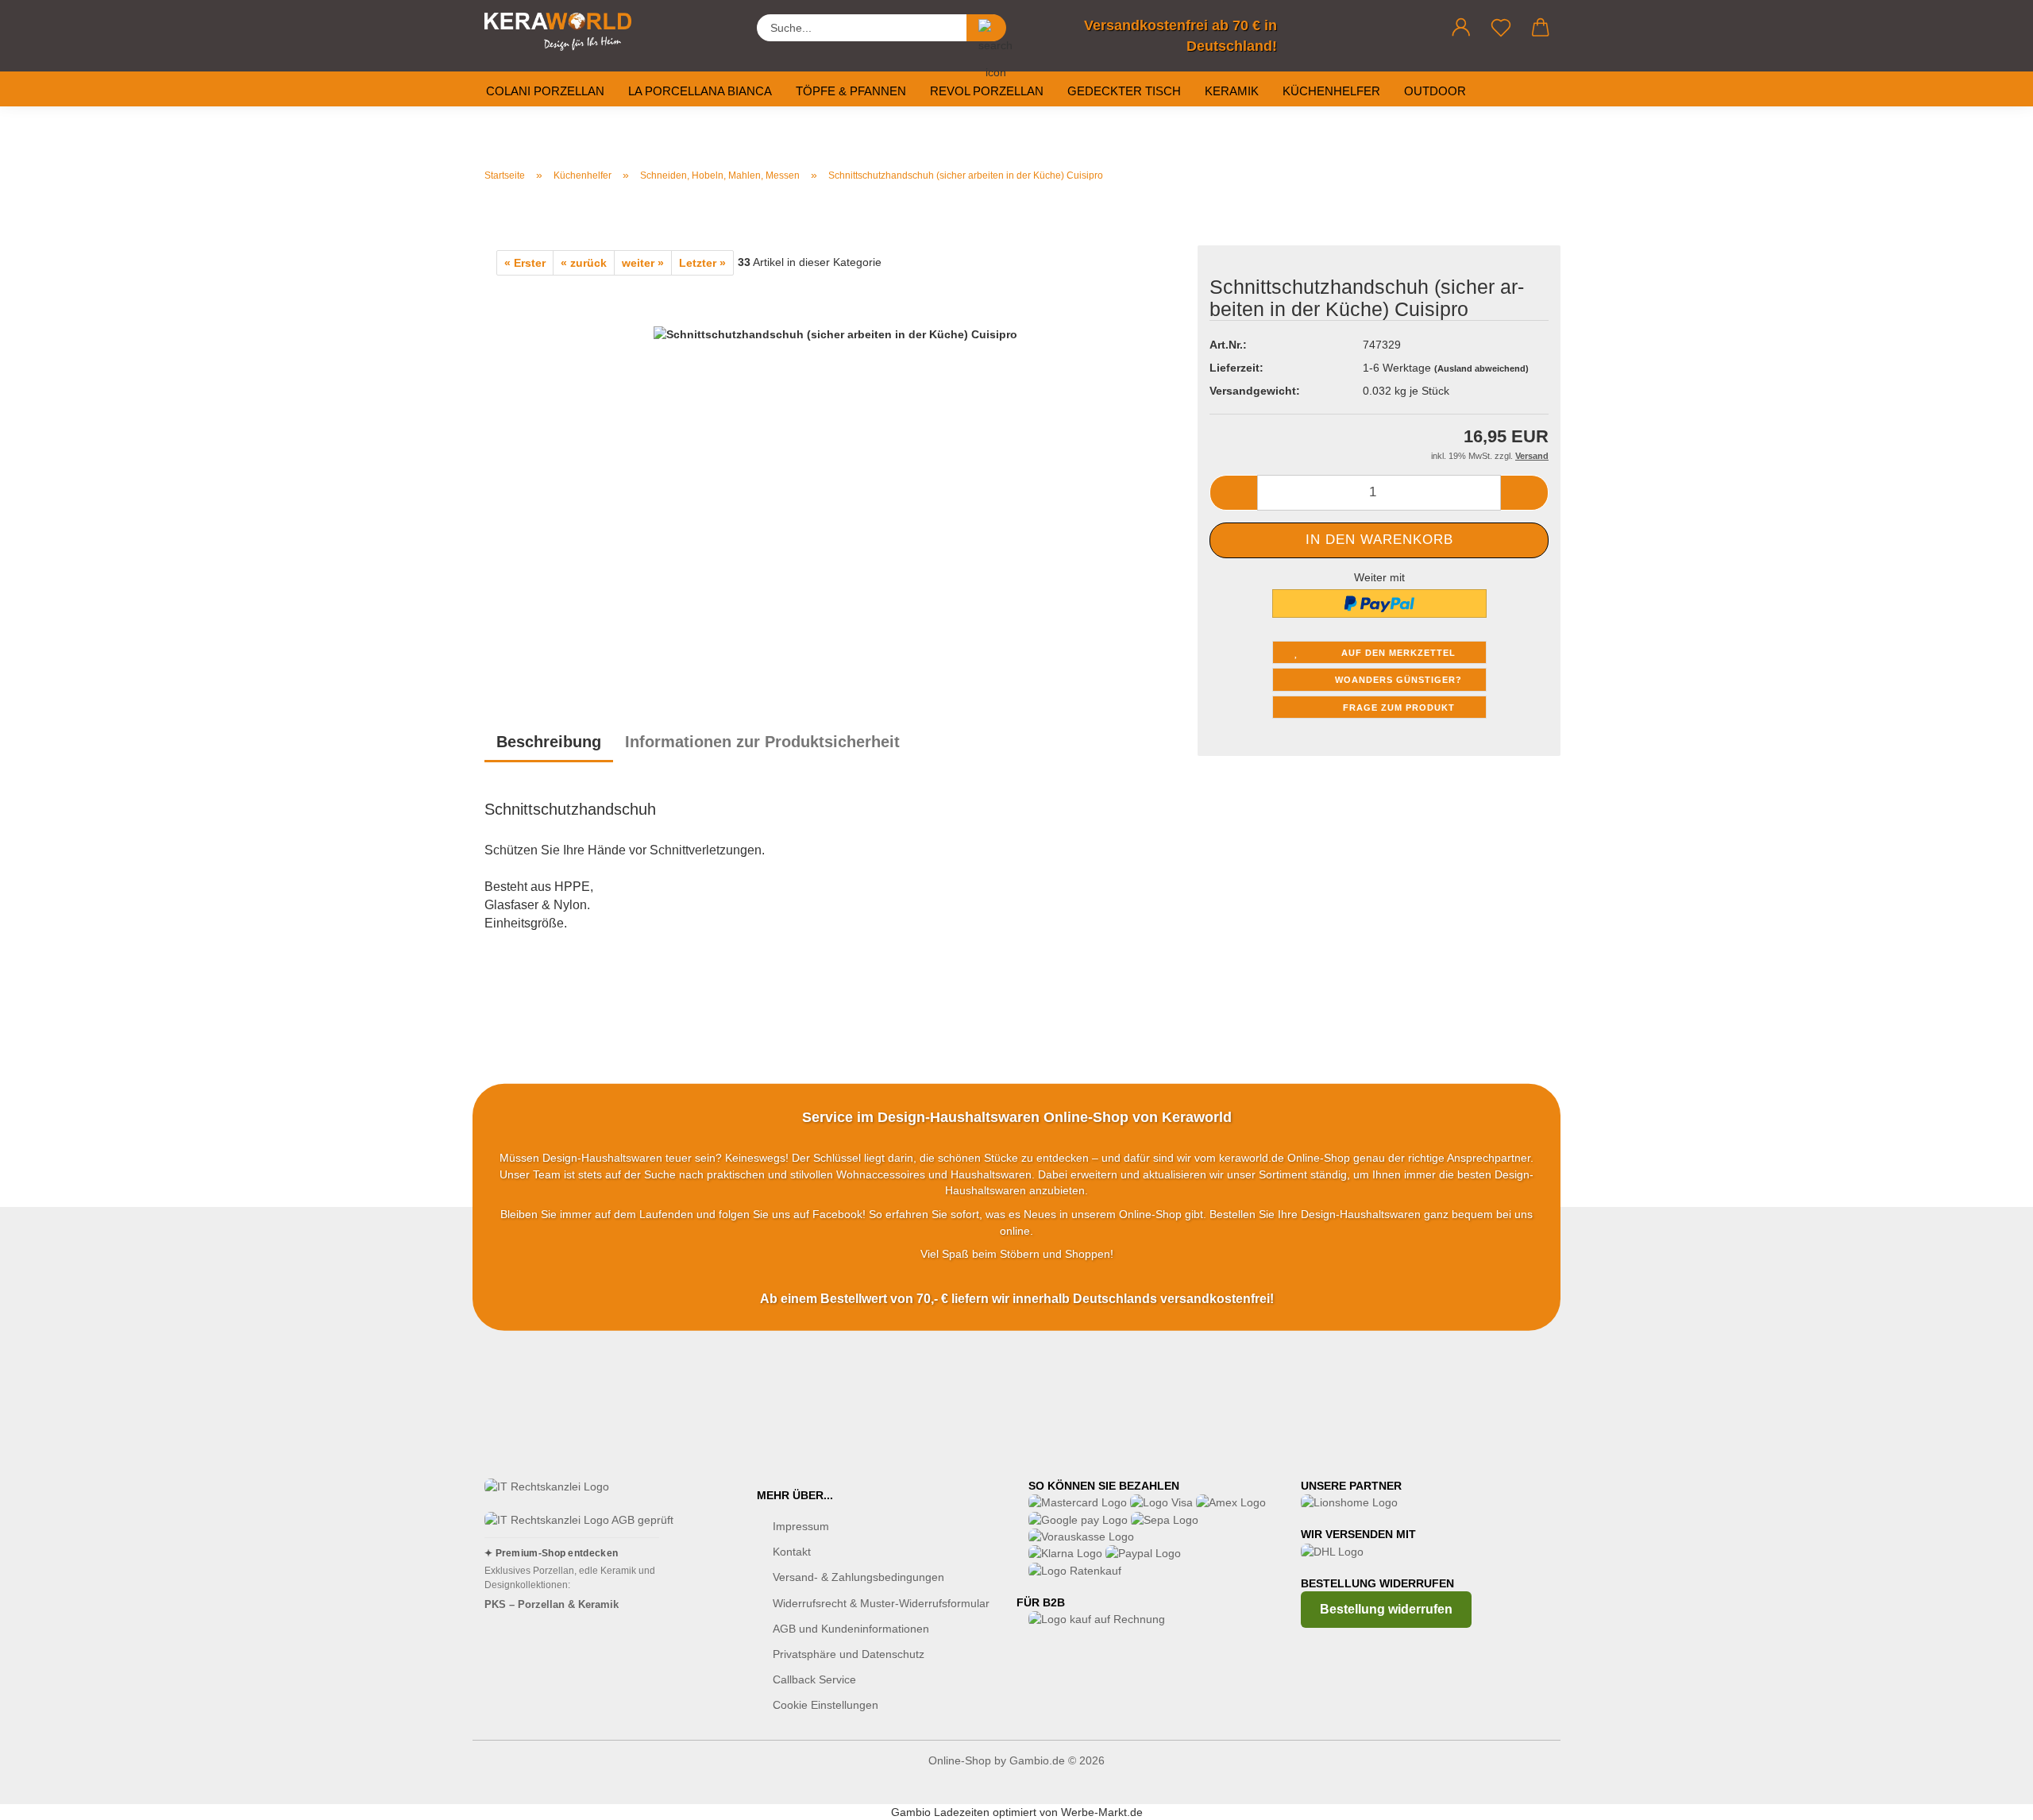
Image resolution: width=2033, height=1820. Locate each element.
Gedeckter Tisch (1124, 91)
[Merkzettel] (1501, 28)
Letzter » (702, 263)
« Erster (525, 263)
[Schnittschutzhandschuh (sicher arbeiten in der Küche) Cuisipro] (835, 473)
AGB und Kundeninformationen (851, 1629)
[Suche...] (986, 28)
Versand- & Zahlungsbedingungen (858, 1577)
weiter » (643, 263)
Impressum (801, 1526)
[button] (1461, 28)
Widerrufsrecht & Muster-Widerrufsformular (881, 1603)
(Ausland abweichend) (1481, 368)
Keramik (1232, 91)
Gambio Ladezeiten (940, 1812)
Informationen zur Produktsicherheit (762, 742)
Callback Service (814, 1679)
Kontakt (792, 1552)
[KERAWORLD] (564, 32)
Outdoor (1435, 91)
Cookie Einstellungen (826, 1705)
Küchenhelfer (1331, 91)
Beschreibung (549, 742)
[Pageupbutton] (1989, 1796)
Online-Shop (960, 1760)
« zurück (584, 263)
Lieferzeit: (1236, 368)
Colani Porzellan (545, 91)
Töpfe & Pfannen (851, 91)
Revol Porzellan (987, 91)
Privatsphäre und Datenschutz (849, 1654)
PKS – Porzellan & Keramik (552, 1604)
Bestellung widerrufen (1386, 1609)
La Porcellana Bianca (700, 91)
